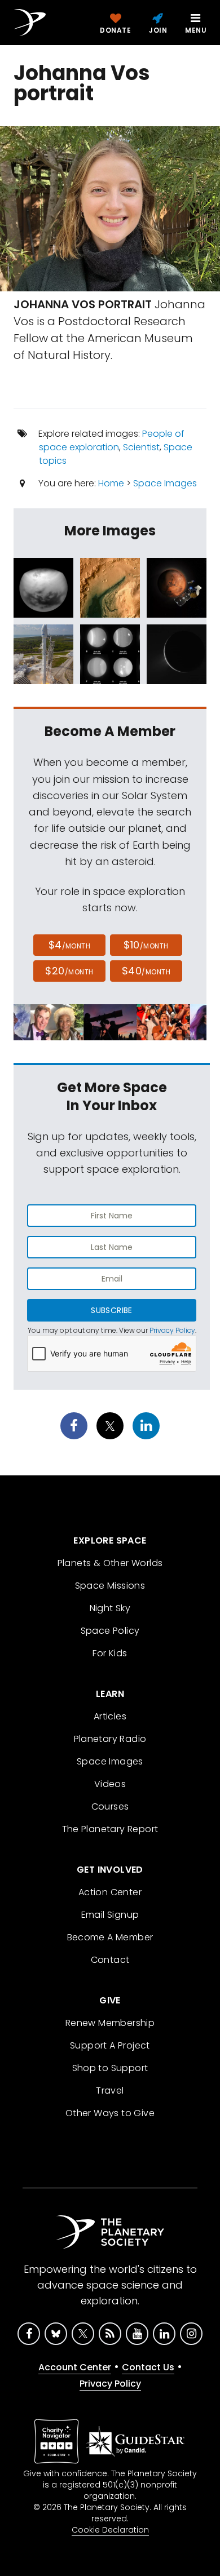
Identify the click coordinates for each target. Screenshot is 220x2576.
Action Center (110, 1892)
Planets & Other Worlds (110, 1563)
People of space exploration (112, 440)
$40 (146, 971)
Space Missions (110, 1586)
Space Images (165, 483)
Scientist (141, 447)
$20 (69, 971)
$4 (70, 945)
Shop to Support (110, 2068)
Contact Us (148, 2367)
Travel (110, 2090)
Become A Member (110, 1937)
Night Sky (110, 1608)
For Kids (110, 1653)
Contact (110, 1960)
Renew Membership (110, 2023)
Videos (110, 1784)
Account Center (75, 2367)
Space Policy (110, 1631)
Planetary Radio (110, 1739)
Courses (110, 1806)
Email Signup (110, 1915)
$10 (146, 945)
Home (111, 483)
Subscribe (111, 1310)
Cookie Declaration (110, 2530)
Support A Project (110, 2045)
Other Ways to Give (110, 2113)
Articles (110, 1716)
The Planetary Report (110, 1829)
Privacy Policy (172, 1330)
